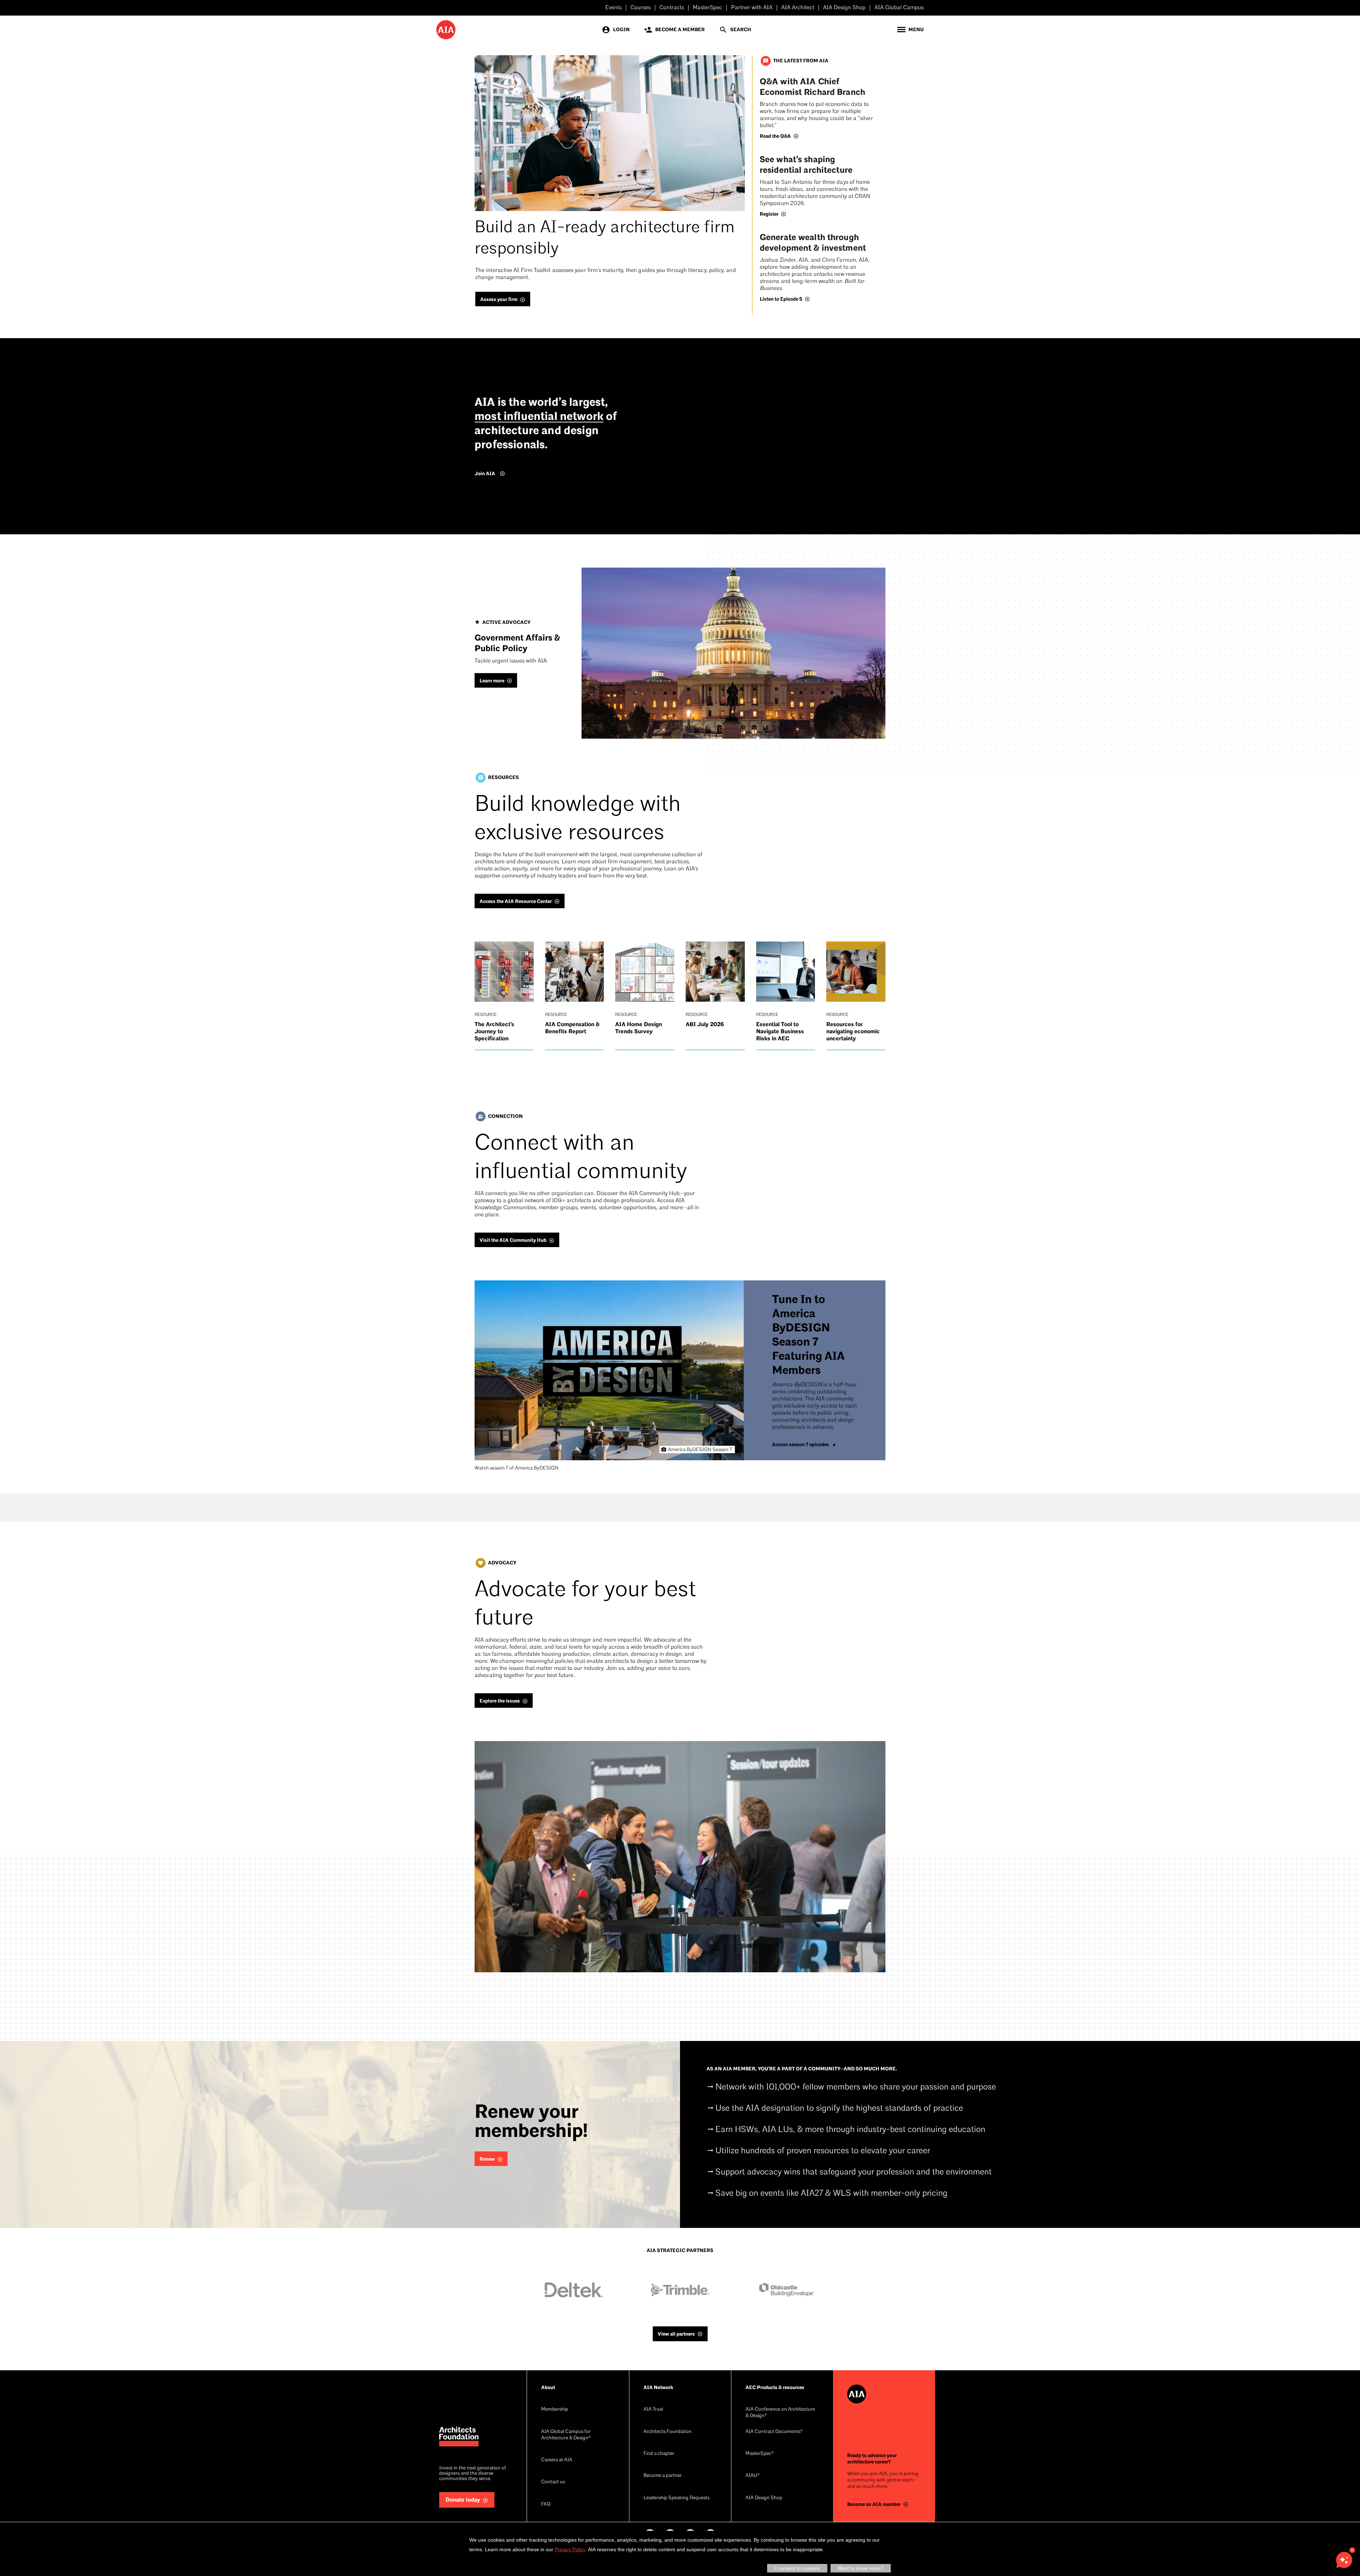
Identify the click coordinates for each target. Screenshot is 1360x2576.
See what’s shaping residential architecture (806, 165)
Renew (487, 2159)
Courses (641, 8)
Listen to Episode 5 (781, 299)
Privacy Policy (570, 2549)
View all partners (676, 2334)
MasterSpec (707, 8)
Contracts (672, 8)
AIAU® (753, 2476)
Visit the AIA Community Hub (513, 1240)
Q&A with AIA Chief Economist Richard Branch (812, 87)
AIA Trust (653, 2409)
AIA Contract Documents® (774, 2432)
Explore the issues (500, 1701)
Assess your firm (499, 299)
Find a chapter (659, 2454)
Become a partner (663, 2476)
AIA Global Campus (899, 8)
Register (769, 214)
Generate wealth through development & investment (813, 243)
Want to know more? (861, 2568)
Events (613, 8)
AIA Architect (798, 8)
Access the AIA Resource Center (516, 901)
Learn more (492, 681)
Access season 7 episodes (801, 1445)
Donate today (463, 2500)
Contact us (553, 2482)
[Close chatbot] (1352, 2550)
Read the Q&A (775, 136)
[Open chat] (1344, 2560)
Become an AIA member (874, 2504)
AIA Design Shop (844, 8)
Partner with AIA (752, 8)
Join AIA (485, 474)
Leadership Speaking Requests (676, 2498)
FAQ (546, 2504)
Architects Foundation (668, 2432)
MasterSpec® (760, 2454)
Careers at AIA (557, 2460)
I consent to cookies (797, 2568)
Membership (555, 2409)
